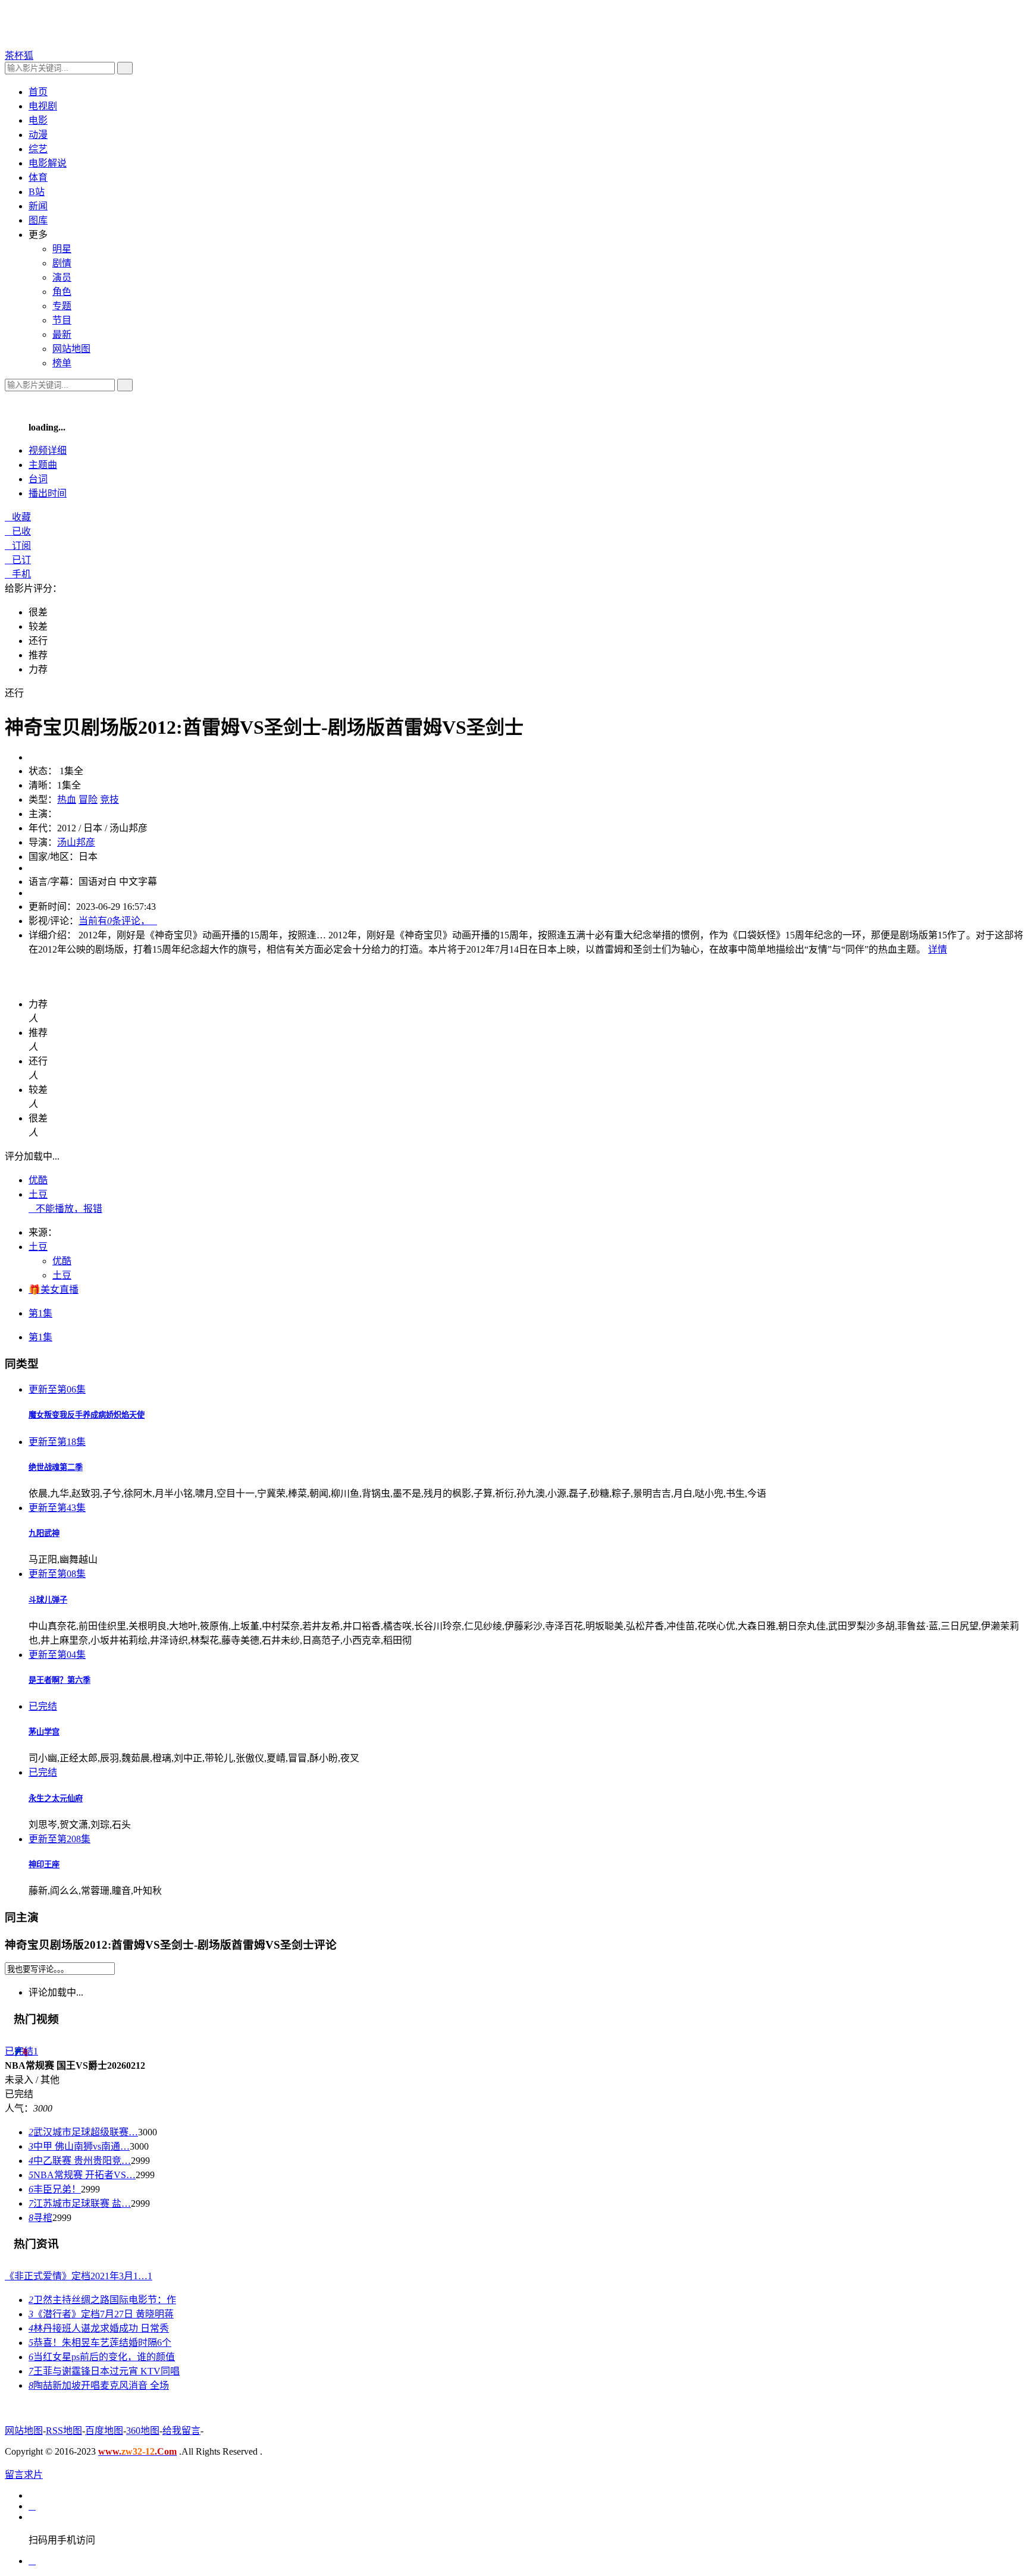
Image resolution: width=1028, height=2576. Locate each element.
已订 (18, 560)
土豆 (38, 1194)
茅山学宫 (44, 1732)
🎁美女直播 (54, 1289)
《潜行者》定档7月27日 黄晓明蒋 (101, 2314)
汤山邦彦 (76, 842)
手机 (18, 574)
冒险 (88, 799)
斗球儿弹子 (48, 1600)
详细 (48, 450)
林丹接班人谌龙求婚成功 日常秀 (99, 2328)
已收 (18, 531)
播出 (48, 493)
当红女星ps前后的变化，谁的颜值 (102, 2357)
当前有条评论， (118, 921)
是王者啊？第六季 (59, 1680)
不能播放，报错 (65, 1209)
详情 (938, 949)
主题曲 (43, 465)
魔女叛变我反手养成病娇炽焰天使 (87, 1415)
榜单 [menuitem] (62, 363)
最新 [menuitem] (62, 334)
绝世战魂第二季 (56, 1467)
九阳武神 (44, 1533)
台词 (38, 479)
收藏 (18, 517)
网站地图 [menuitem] (71, 349)
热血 (67, 799)
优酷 (38, 1180)
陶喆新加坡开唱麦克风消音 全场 (99, 2385)
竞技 (109, 799)
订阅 (18, 546)
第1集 (40, 1313)
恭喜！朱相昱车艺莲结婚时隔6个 (100, 2343)
